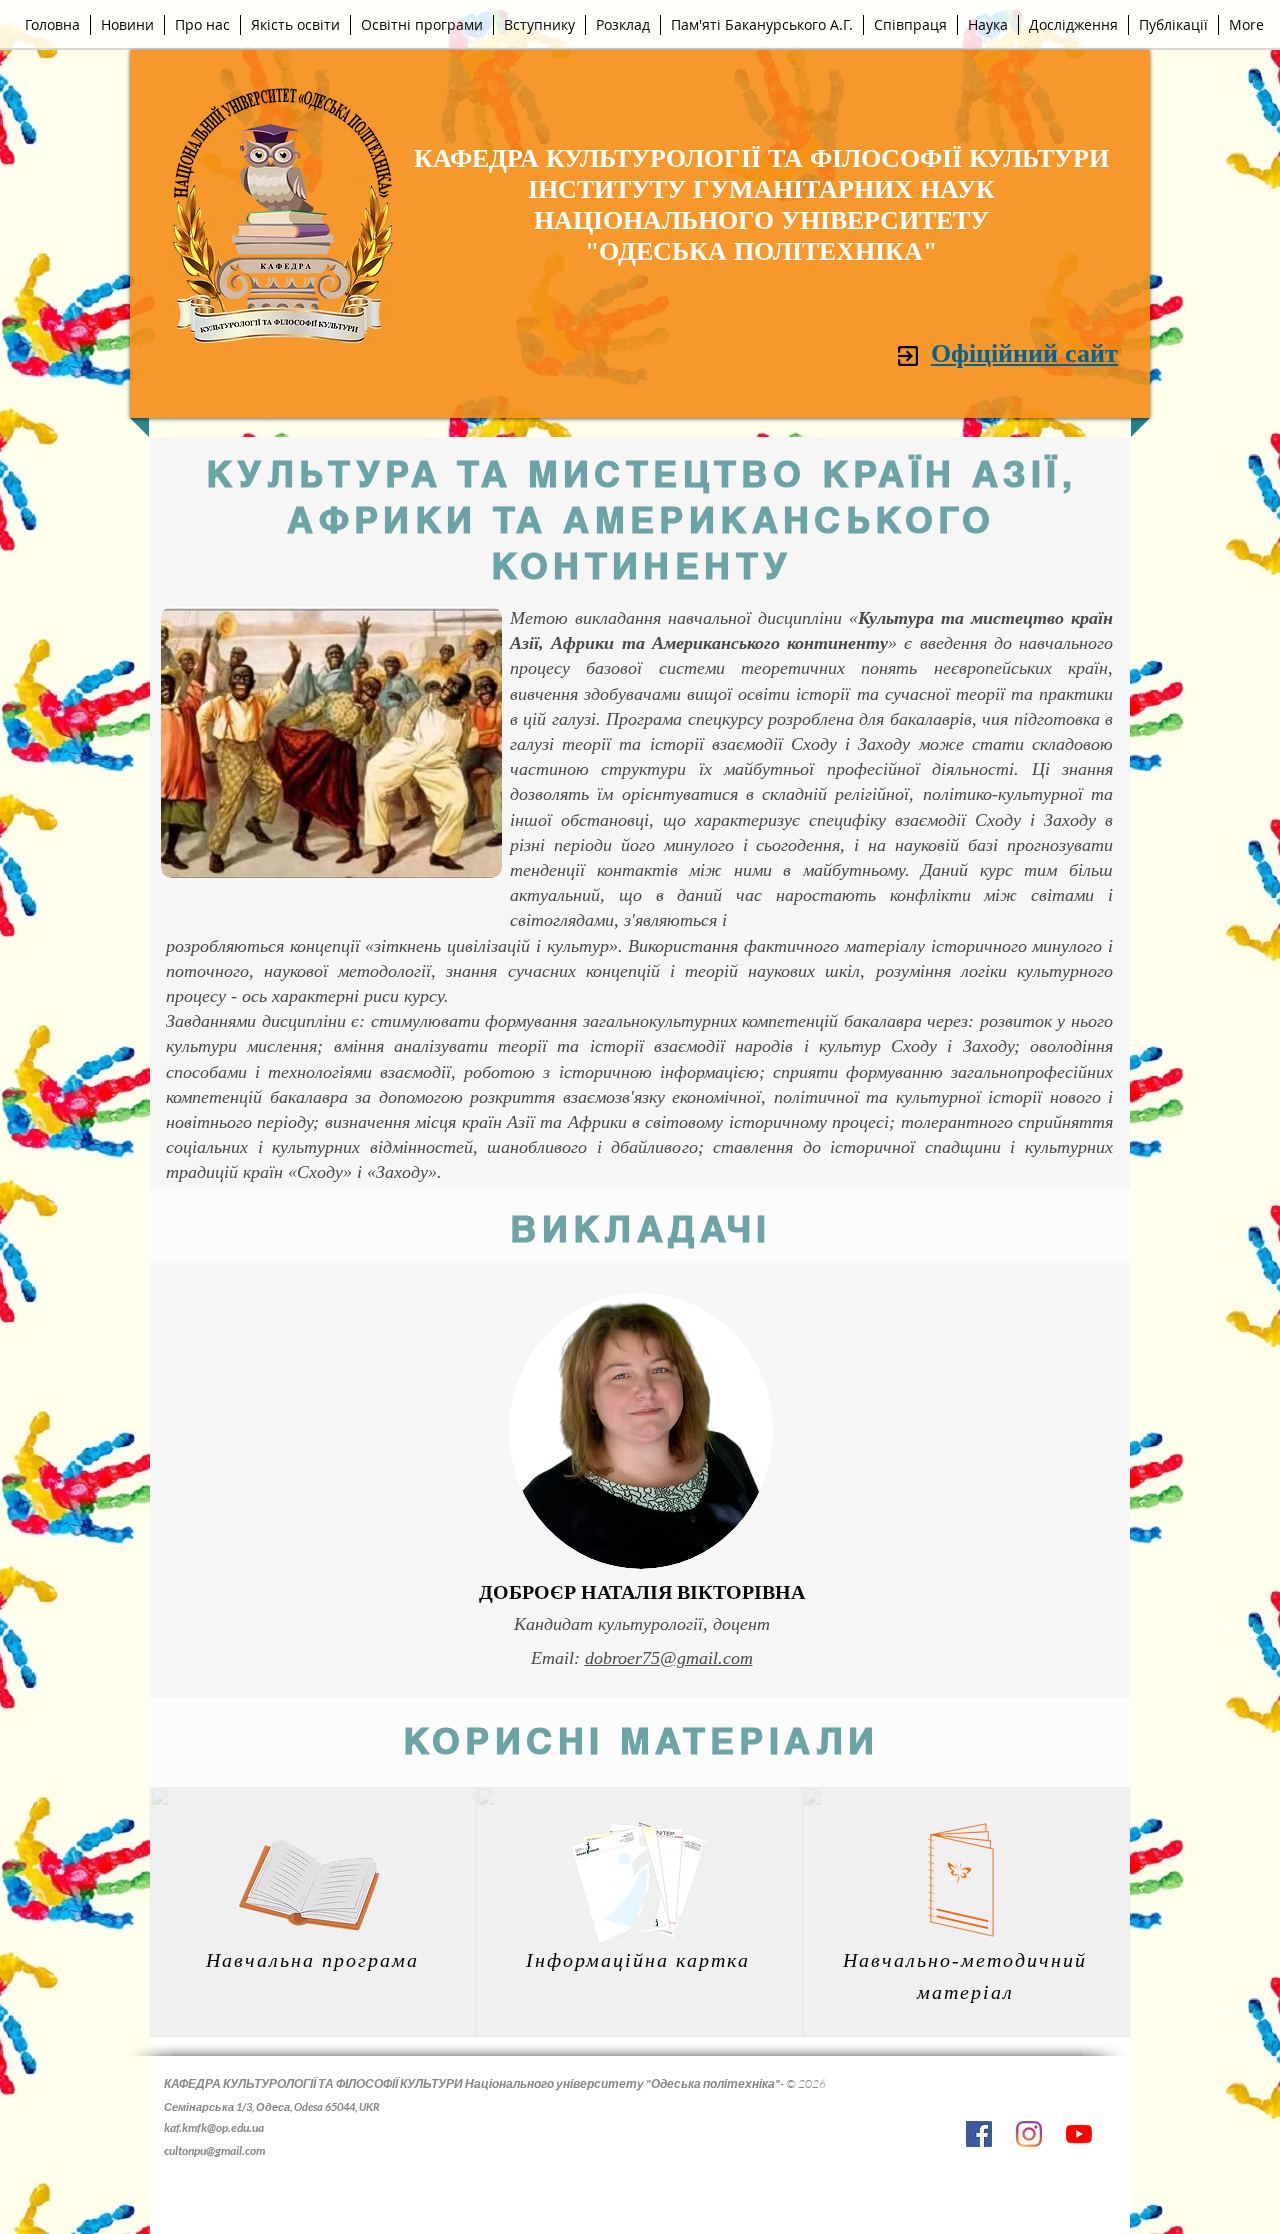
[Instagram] (1029, 2134)
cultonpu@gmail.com (214, 2150)
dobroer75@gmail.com (669, 1658)
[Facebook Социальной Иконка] (979, 2134)
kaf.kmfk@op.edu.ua (214, 2127)
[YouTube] (1079, 2134)
